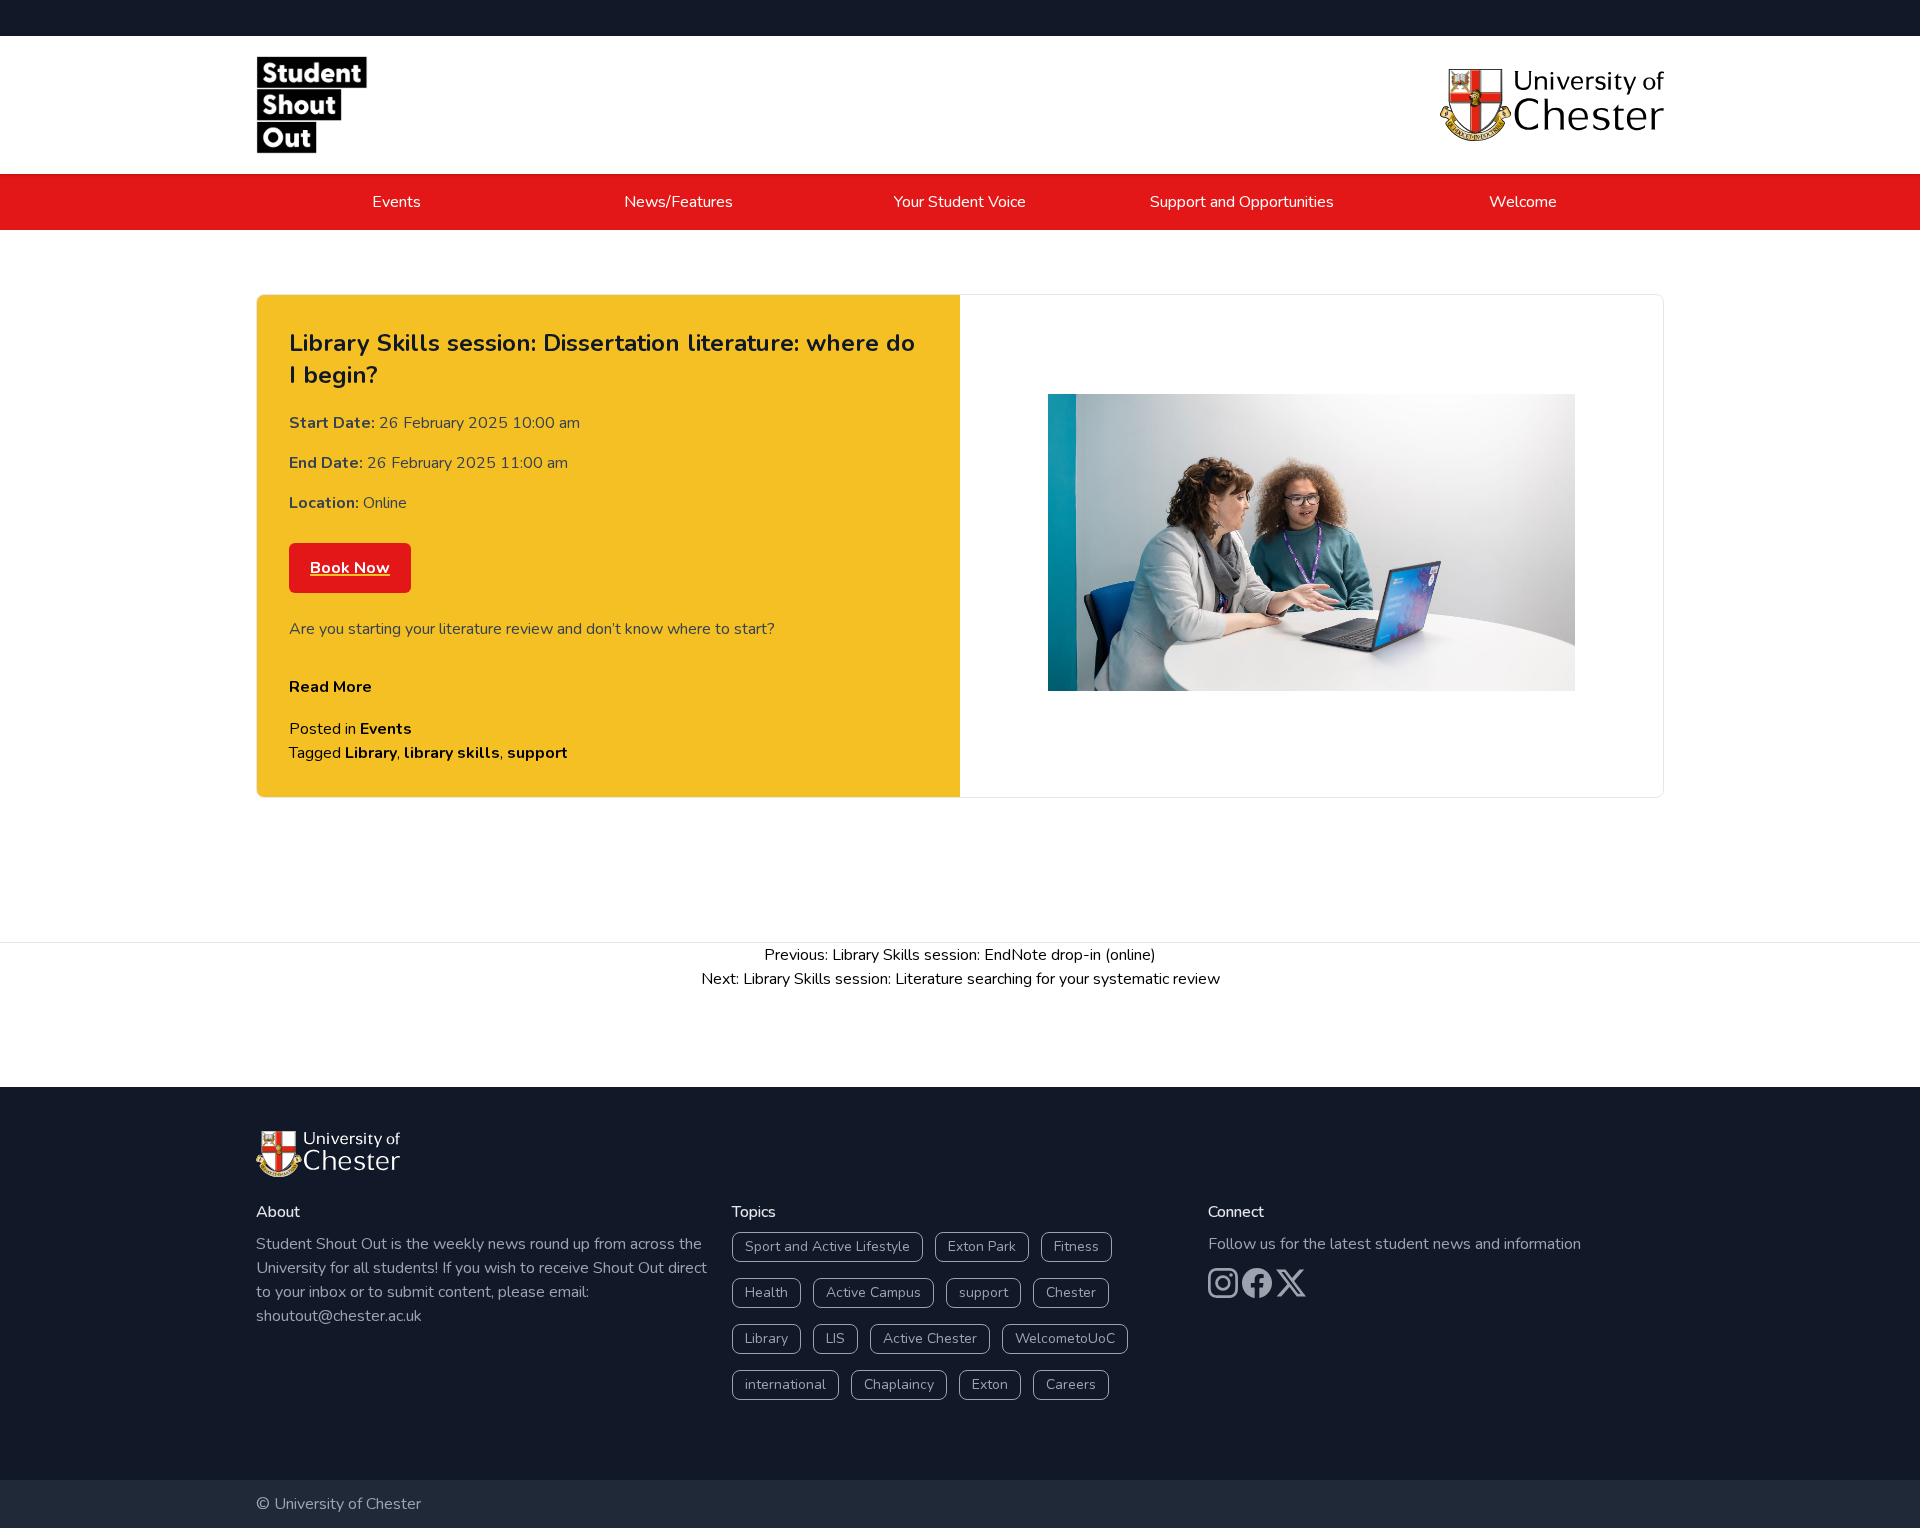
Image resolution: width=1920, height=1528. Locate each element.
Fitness (1076, 1246)
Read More (330, 687)
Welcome (1523, 202)
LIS (835, 1338)
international (785, 1384)
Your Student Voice (960, 202)
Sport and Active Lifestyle (827, 1246)
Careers (1071, 1384)
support (537, 753)
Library (371, 753)
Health (766, 1292)
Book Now (350, 568)
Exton (990, 1384)
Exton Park (982, 1246)
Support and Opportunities (1242, 202)
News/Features (678, 202)
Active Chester (930, 1338)
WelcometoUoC (1065, 1338)
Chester (1071, 1292)
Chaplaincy (899, 1384)
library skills (452, 753)
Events (396, 202)
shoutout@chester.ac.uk (339, 1316)
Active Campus (873, 1292)
